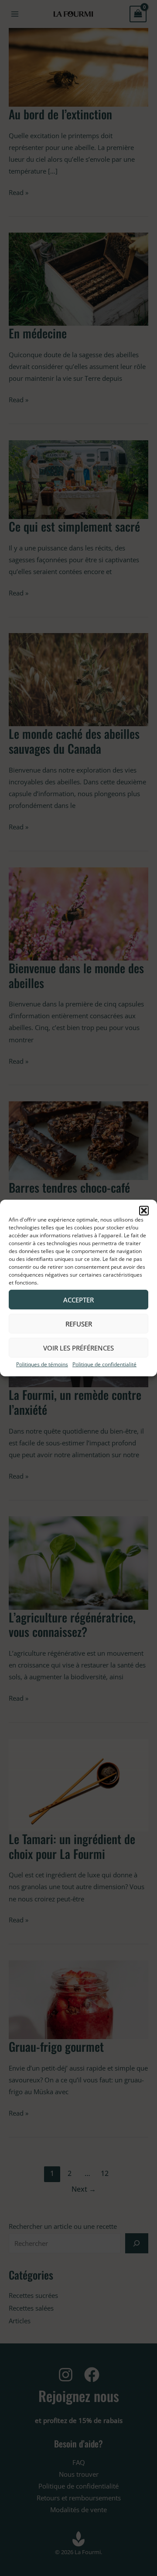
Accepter (78, 1299)
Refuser (79, 1323)
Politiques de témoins (42, 1364)
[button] (144, 1211)
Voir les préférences (78, 1347)
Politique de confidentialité (104, 1364)
